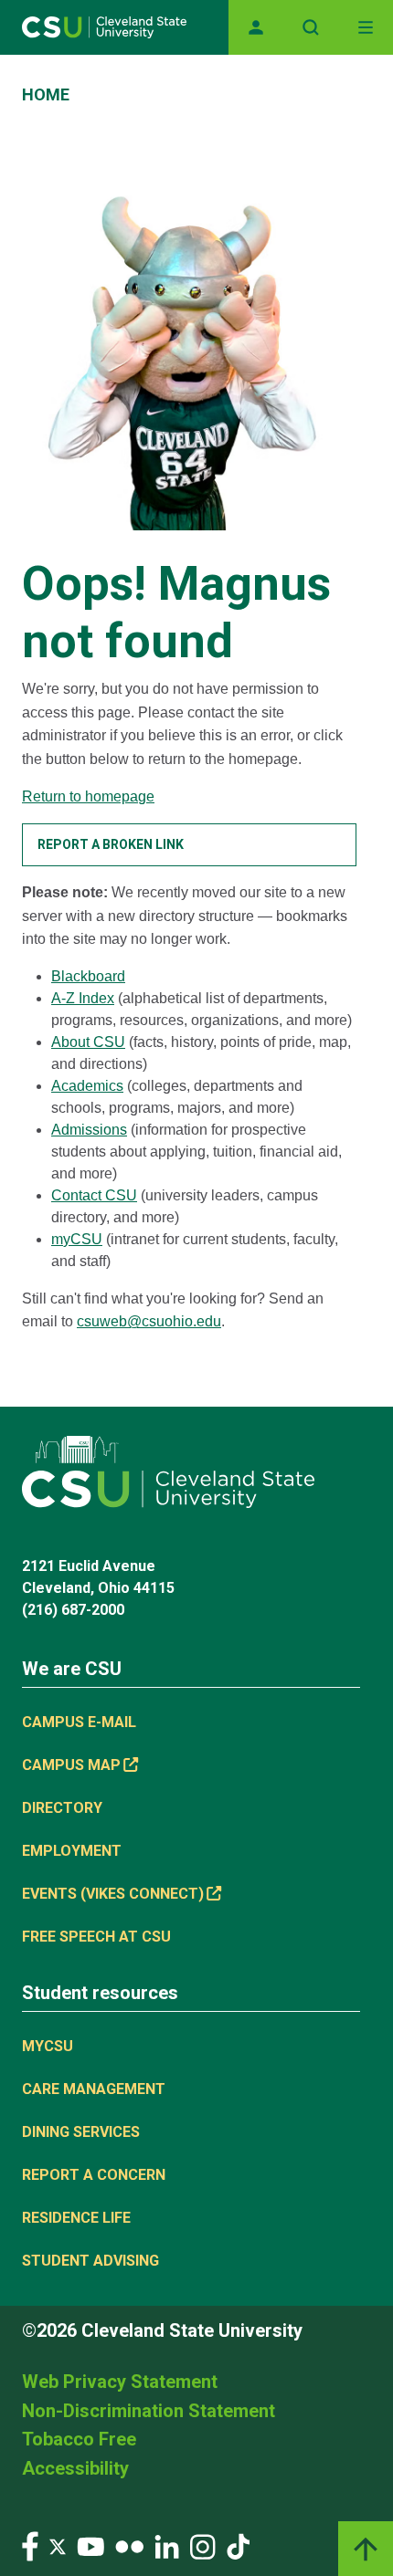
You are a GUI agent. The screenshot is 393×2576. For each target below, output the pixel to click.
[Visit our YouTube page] (90, 2545)
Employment (72, 1851)
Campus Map (71, 1765)
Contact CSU (94, 1195)
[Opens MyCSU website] (256, 27)
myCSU (77, 1239)
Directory (62, 1808)
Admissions (89, 1130)
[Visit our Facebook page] (30, 2545)
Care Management (94, 2089)
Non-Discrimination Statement (149, 2411)
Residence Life (76, 2218)
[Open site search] (311, 27)
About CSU (88, 1042)
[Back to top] (366, 2549)
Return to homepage (88, 796)
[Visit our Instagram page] (203, 2545)
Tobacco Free (79, 2439)
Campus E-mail (79, 1722)
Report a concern (94, 2175)
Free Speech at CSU (96, 1937)
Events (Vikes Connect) (113, 1894)
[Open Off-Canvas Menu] (366, 27)
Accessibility (75, 2468)
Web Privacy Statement (120, 2382)
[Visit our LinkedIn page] (167, 2545)
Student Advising (90, 2261)
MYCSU (48, 2046)
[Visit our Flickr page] (129, 2545)
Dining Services (81, 2132)
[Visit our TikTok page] (238, 2545)
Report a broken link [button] (111, 844)
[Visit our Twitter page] (58, 2545)
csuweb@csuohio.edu (149, 1321)
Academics (87, 1086)
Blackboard (88, 976)
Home (46, 94)
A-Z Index (83, 998)
